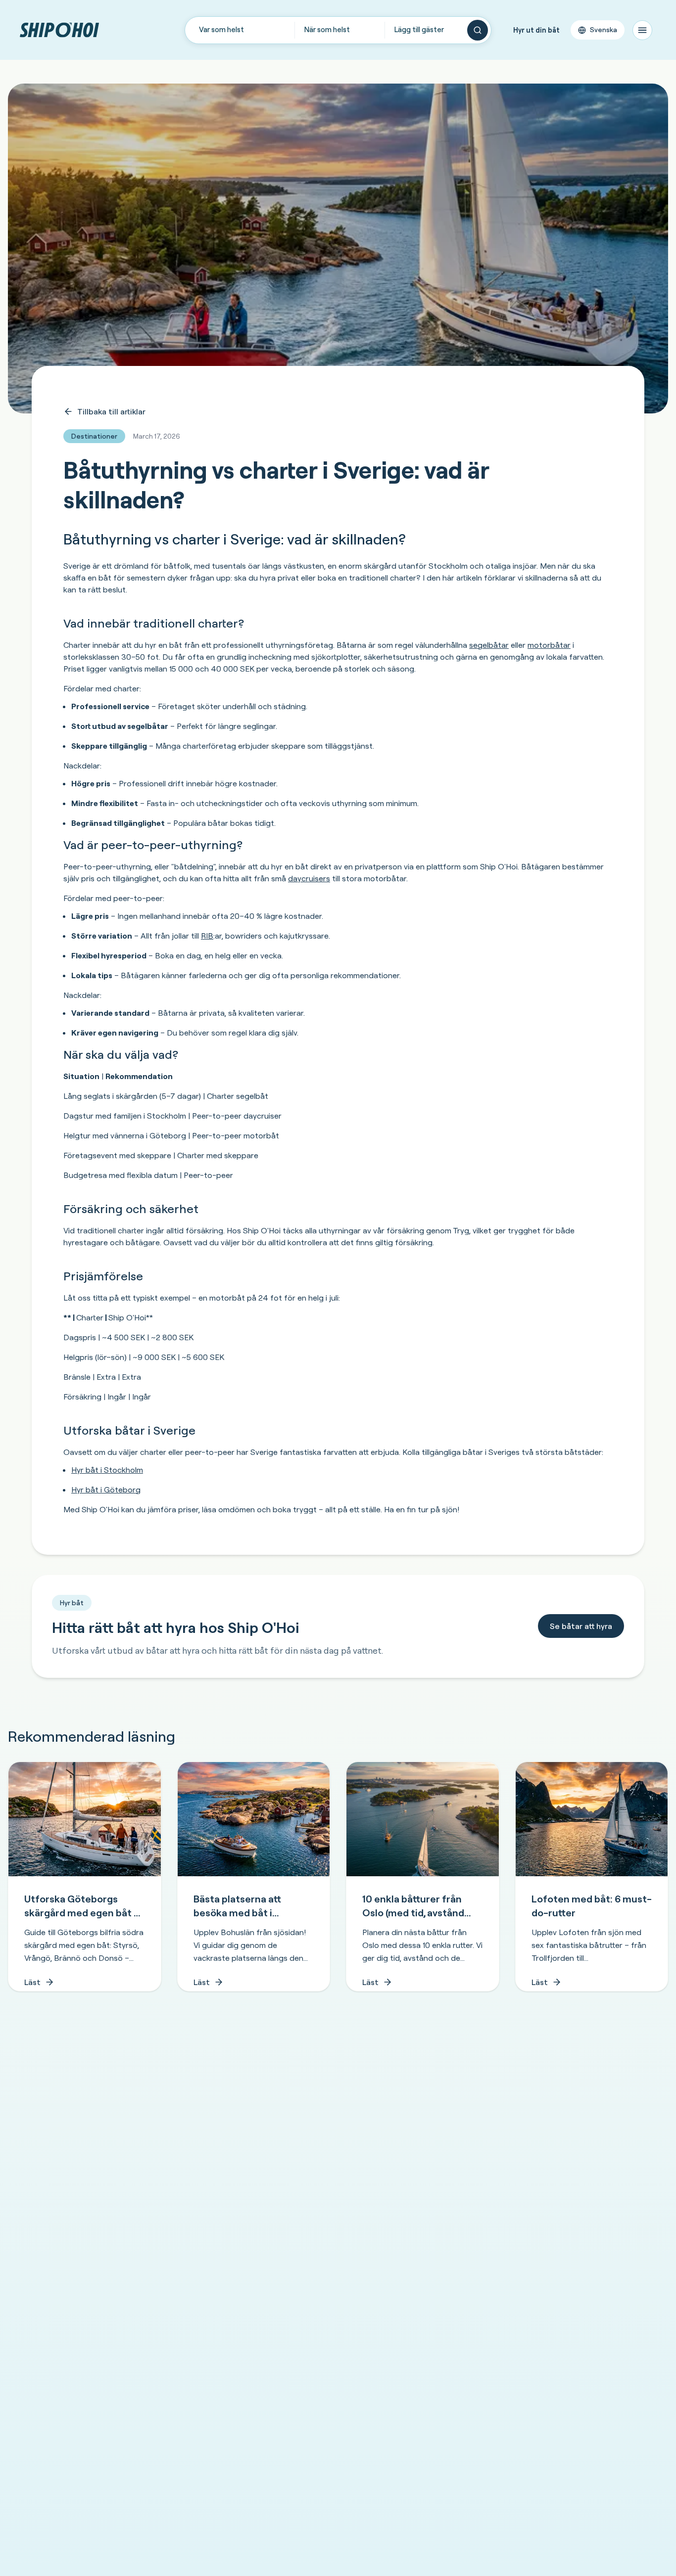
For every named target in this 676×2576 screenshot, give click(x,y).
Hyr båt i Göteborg (106, 1490)
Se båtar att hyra (581, 1626)
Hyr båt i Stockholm (107, 1470)
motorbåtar (549, 645)
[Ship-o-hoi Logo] (59, 30)
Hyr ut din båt (536, 30)
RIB (207, 936)
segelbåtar (489, 645)
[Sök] (478, 30)
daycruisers (309, 878)
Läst (32, 1982)
